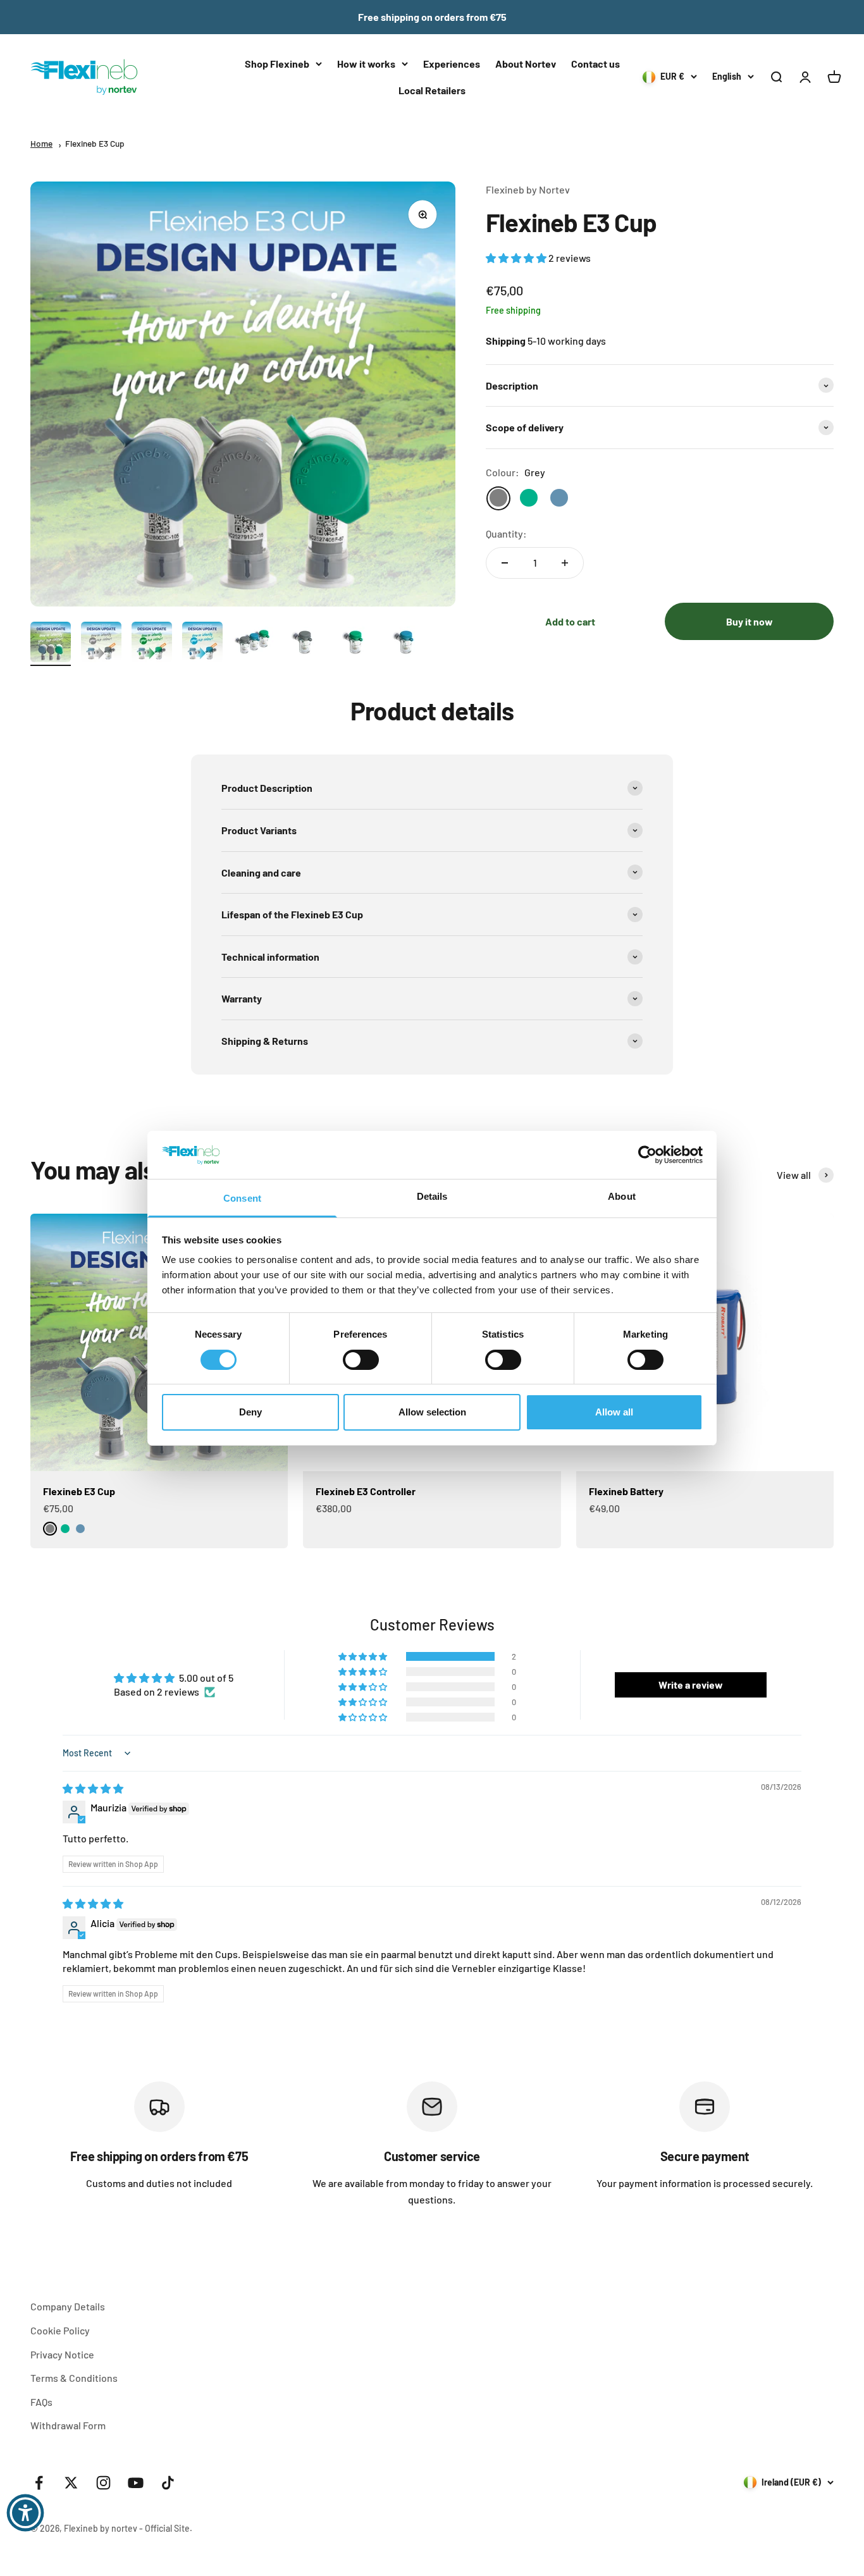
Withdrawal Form (68, 2425)
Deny (250, 1412)
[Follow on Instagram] (103, 2483)
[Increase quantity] (565, 563)
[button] (517, 258)
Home (41, 143)
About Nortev (526, 64)
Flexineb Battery (626, 1491)
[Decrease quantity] (505, 563)
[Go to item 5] (253, 644)
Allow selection (432, 1412)
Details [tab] (432, 1196)
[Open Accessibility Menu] (25, 2513)
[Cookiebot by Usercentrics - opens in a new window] (647, 1155)
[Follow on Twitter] (71, 2483)
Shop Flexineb (277, 64)
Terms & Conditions (74, 2378)
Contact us (596, 64)
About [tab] (622, 1196)
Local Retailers (432, 90)
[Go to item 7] (354, 644)
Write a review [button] (691, 1685)
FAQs (41, 2402)
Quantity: (506, 534)
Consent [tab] (242, 1198)
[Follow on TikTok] (168, 2483)
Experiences (452, 64)
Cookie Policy (60, 2330)
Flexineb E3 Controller (366, 1491)
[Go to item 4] (202, 644)
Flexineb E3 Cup (95, 143)
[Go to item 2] (101, 644)
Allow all (614, 1412)
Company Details (68, 2306)
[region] (432, 2144)
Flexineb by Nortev (528, 189)
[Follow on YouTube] (136, 2483)
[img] (93, 1788)
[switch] (361, 1360)
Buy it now (750, 621)
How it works (366, 64)
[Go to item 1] (51, 644)
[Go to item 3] (152, 644)
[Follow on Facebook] (39, 2483)
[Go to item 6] (304, 644)
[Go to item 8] (405, 644)
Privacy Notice (62, 2354)
